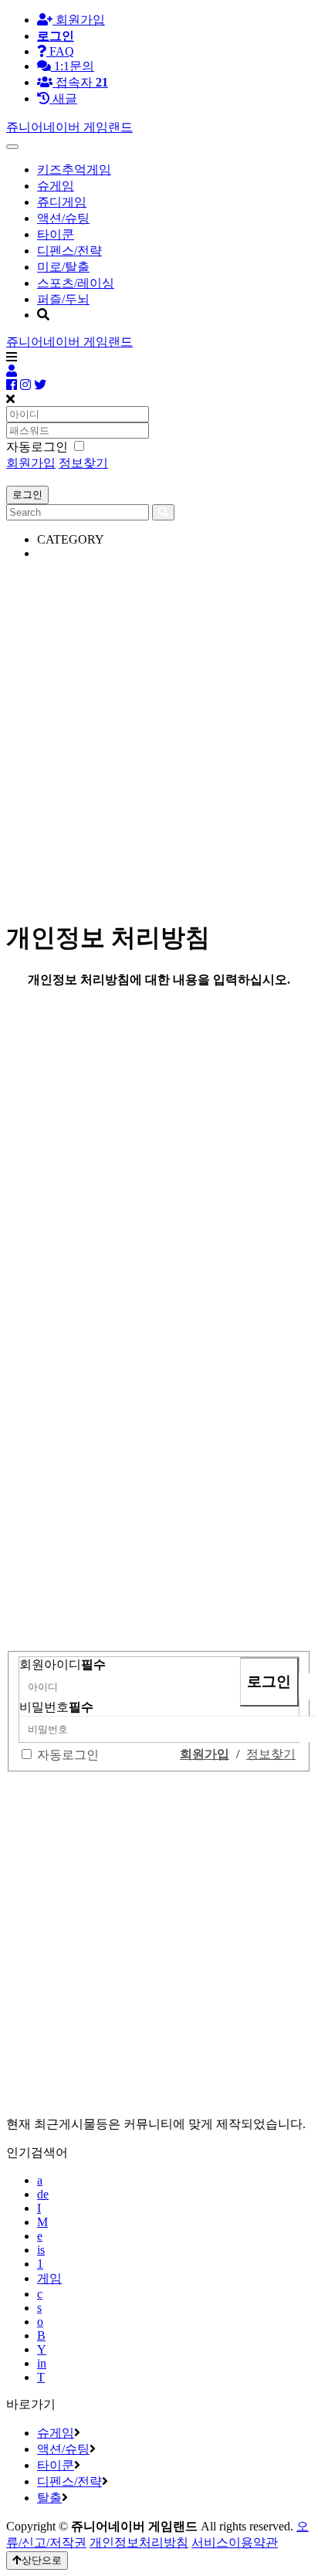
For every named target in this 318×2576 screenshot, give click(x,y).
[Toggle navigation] (12, 147)
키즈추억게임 (74, 169)
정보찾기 (83, 463)
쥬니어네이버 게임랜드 (69, 127)
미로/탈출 (63, 267)
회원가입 (79, 20)
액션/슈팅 (63, 218)
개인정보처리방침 (139, 2542)
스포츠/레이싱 (76, 283)
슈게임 (56, 186)
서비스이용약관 (235, 2542)
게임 (49, 2278)
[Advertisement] (159, 732)
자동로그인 (68, 1755)
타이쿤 (56, 234)
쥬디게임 (62, 202)
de (43, 2194)
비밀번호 (56, 1707)
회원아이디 (63, 1664)
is (41, 2250)
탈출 (49, 2498)
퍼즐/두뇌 (63, 299)
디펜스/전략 (69, 251)
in (42, 2363)
